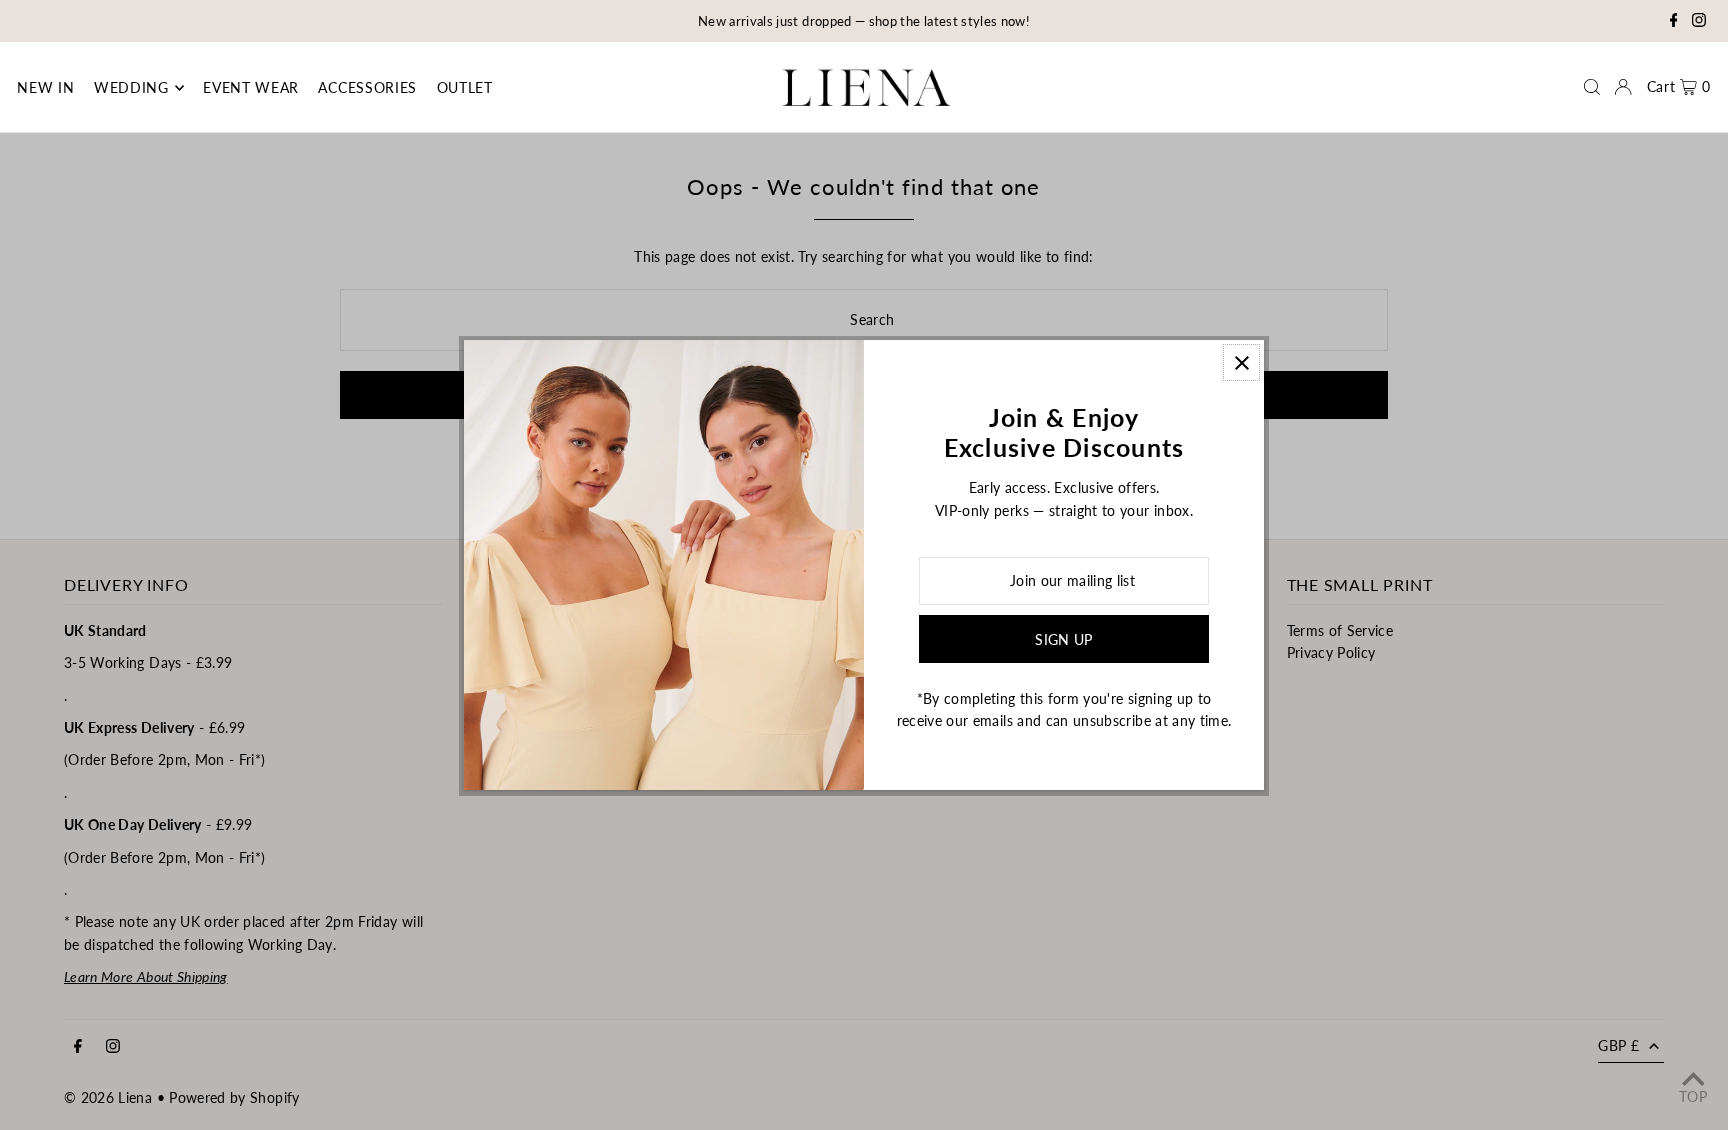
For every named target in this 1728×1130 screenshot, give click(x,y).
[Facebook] (1674, 22)
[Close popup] (1241, 362)
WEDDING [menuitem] (131, 87)
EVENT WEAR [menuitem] (251, 87)
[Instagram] (1699, 22)
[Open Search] (1592, 87)
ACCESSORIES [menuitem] (367, 87)
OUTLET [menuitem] (465, 87)
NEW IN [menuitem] (45, 87)
